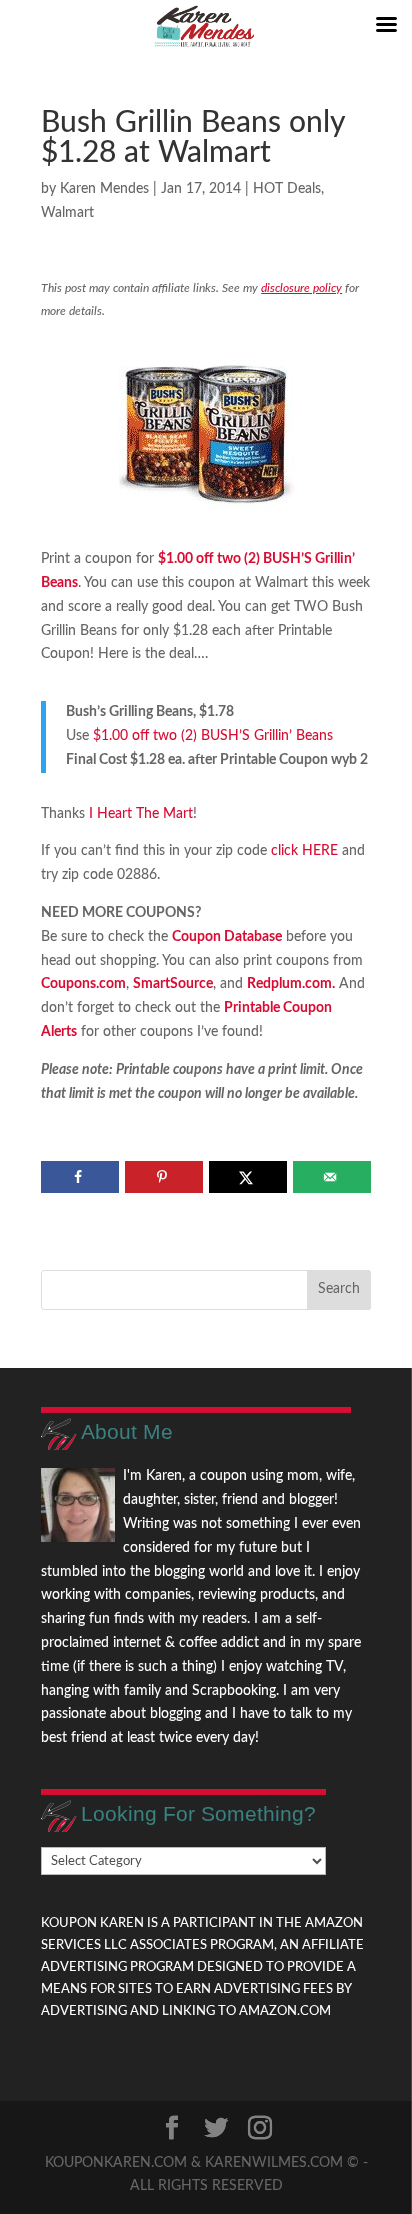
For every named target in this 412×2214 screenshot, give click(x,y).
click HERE (302, 851)
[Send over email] (331, 1177)
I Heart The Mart (141, 814)
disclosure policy (301, 288)
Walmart (67, 213)
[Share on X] (247, 1177)
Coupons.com (83, 984)
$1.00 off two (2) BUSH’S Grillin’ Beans (213, 736)
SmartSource (173, 984)
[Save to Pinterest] (163, 1177)
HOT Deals (287, 189)
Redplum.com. (291, 984)
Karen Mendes (104, 189)
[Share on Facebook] (79, 1177)
